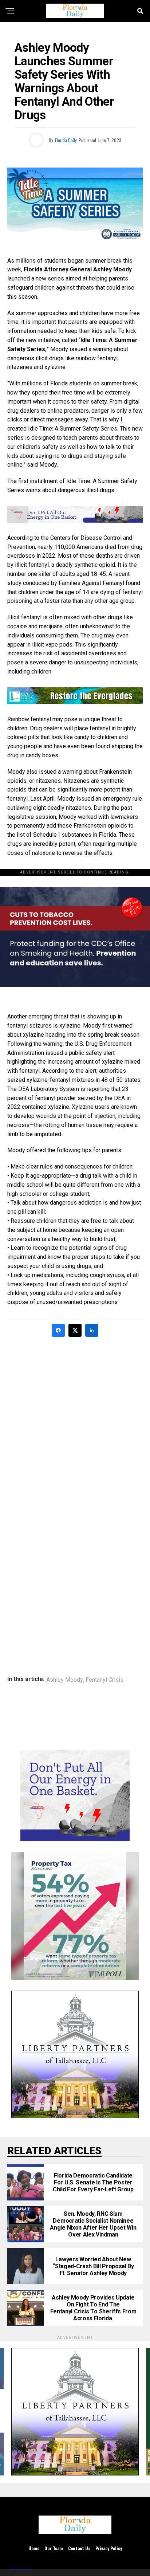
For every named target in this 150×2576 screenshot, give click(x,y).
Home (34, 2548)
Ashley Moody (65, 1680)
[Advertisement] (75, 1422)
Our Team (54, 2548)
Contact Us (79, 2548)
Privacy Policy (109, 2548)
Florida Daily (66, 140)
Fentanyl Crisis (104, 1680)
